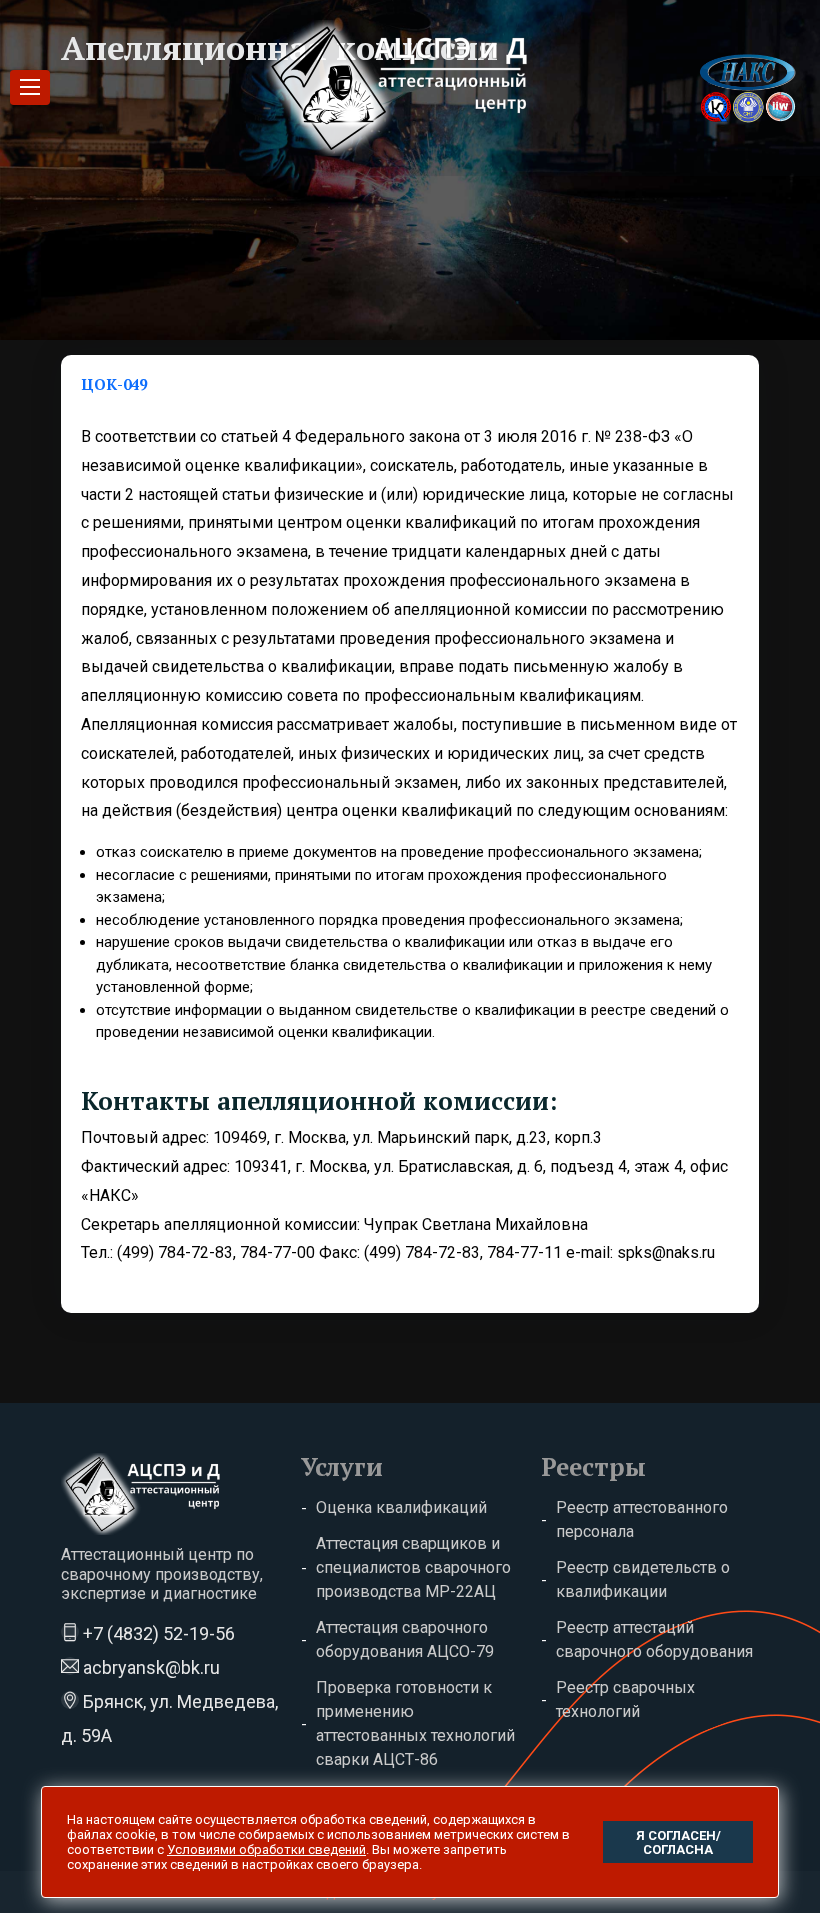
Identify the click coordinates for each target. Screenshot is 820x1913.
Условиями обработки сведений (266, 1849)
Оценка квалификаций (401, 1507)
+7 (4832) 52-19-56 (157, 1633)
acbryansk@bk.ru (149, 1667)
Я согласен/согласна (678, 1842)
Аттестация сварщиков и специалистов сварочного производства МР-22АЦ (413, 1567)
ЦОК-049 (114, 384)
